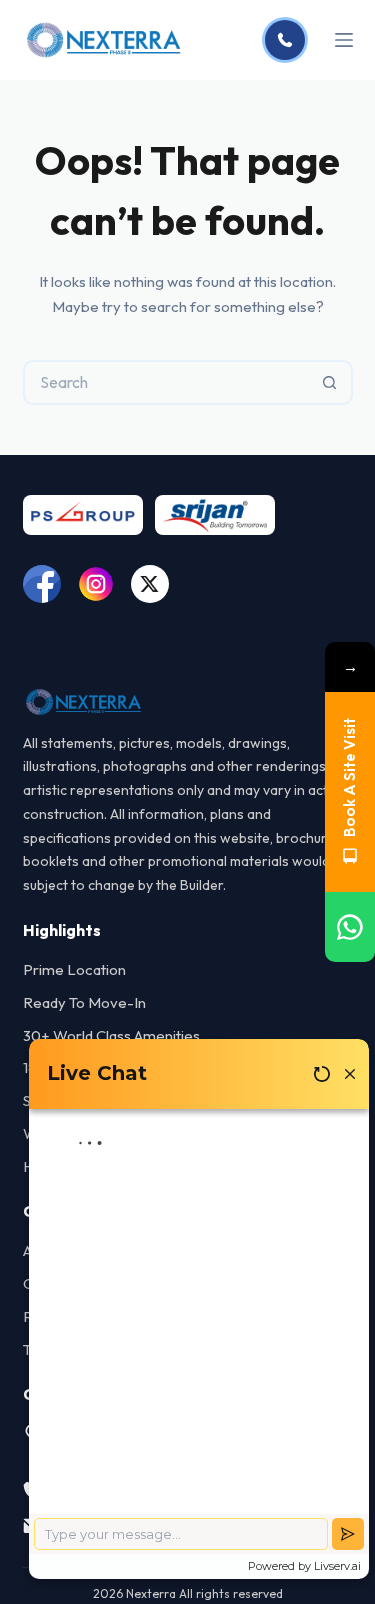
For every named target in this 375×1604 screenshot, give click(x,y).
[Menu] (344, 40)
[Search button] (330, 382)
